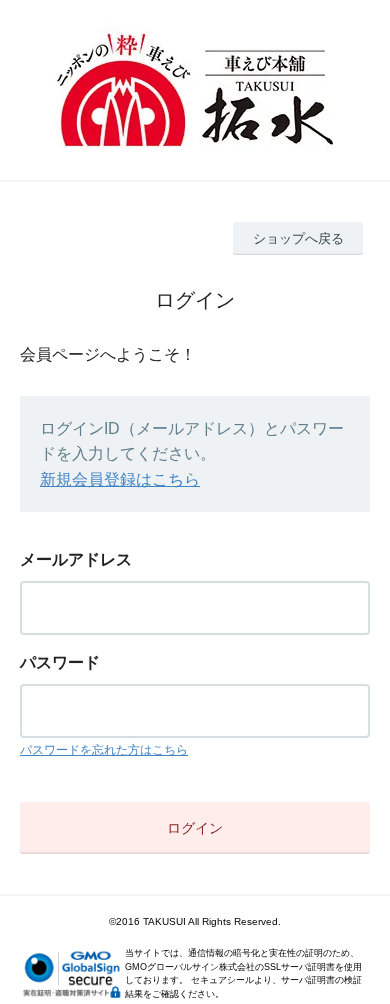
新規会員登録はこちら (120, 479)
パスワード (60, 662)
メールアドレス (76, 559)
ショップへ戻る (298, 238)
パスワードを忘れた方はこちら (104, 750)
